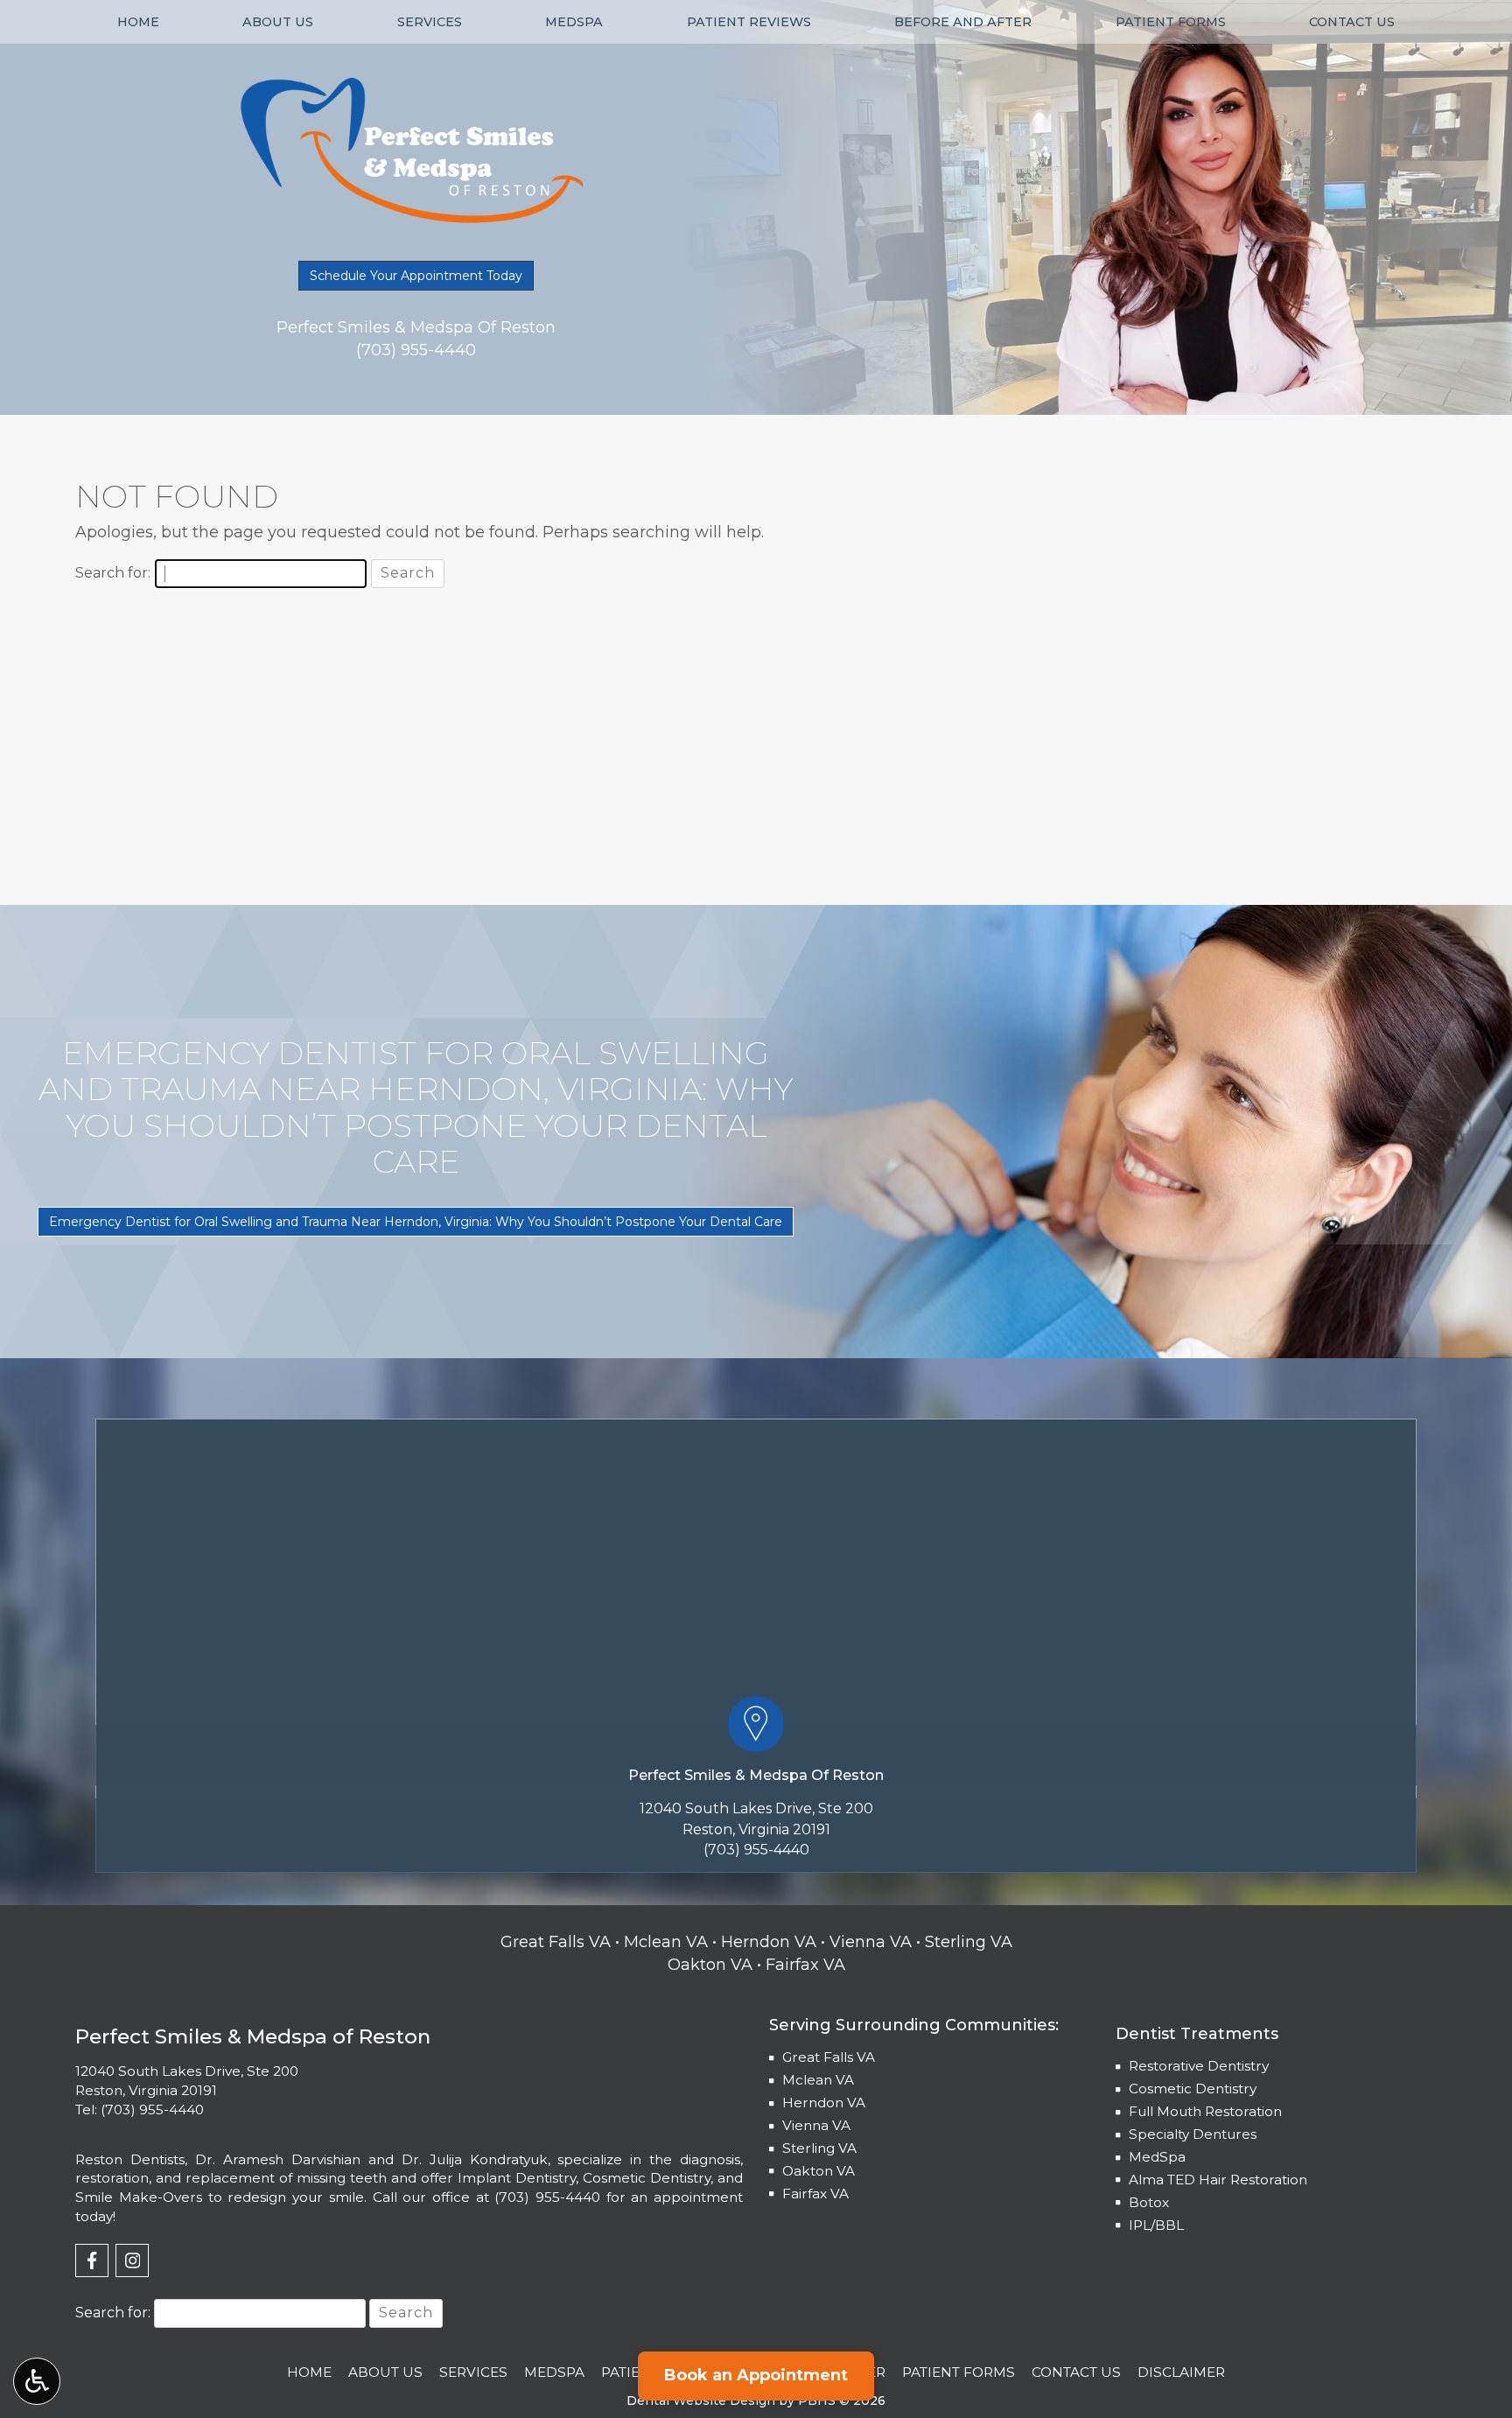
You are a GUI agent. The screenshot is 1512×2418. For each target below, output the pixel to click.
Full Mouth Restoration (1205, 2111)
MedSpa (574, 22)
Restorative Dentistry (1199, 2066)
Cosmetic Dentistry (1193, 2089)
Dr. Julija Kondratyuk (475, 2159)
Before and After (963, 22)
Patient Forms (1171, 22)
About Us (278, 22)
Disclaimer (1181, 2372)
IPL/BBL (1156, 2225)
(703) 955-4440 (756, 1850)
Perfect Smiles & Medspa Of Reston (756, 1775)
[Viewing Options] (37, 2381)
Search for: (113, 573)
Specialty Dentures (1193, 2134)
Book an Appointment (756, 2375)
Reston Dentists (130, 2159)
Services (430, 22)
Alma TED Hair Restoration (1218, 2180)
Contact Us (1352, 22)
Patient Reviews (749, 22)
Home (138, 22)
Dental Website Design (701, 2400)
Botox (1149, 2202)
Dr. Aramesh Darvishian (278, 2159)
